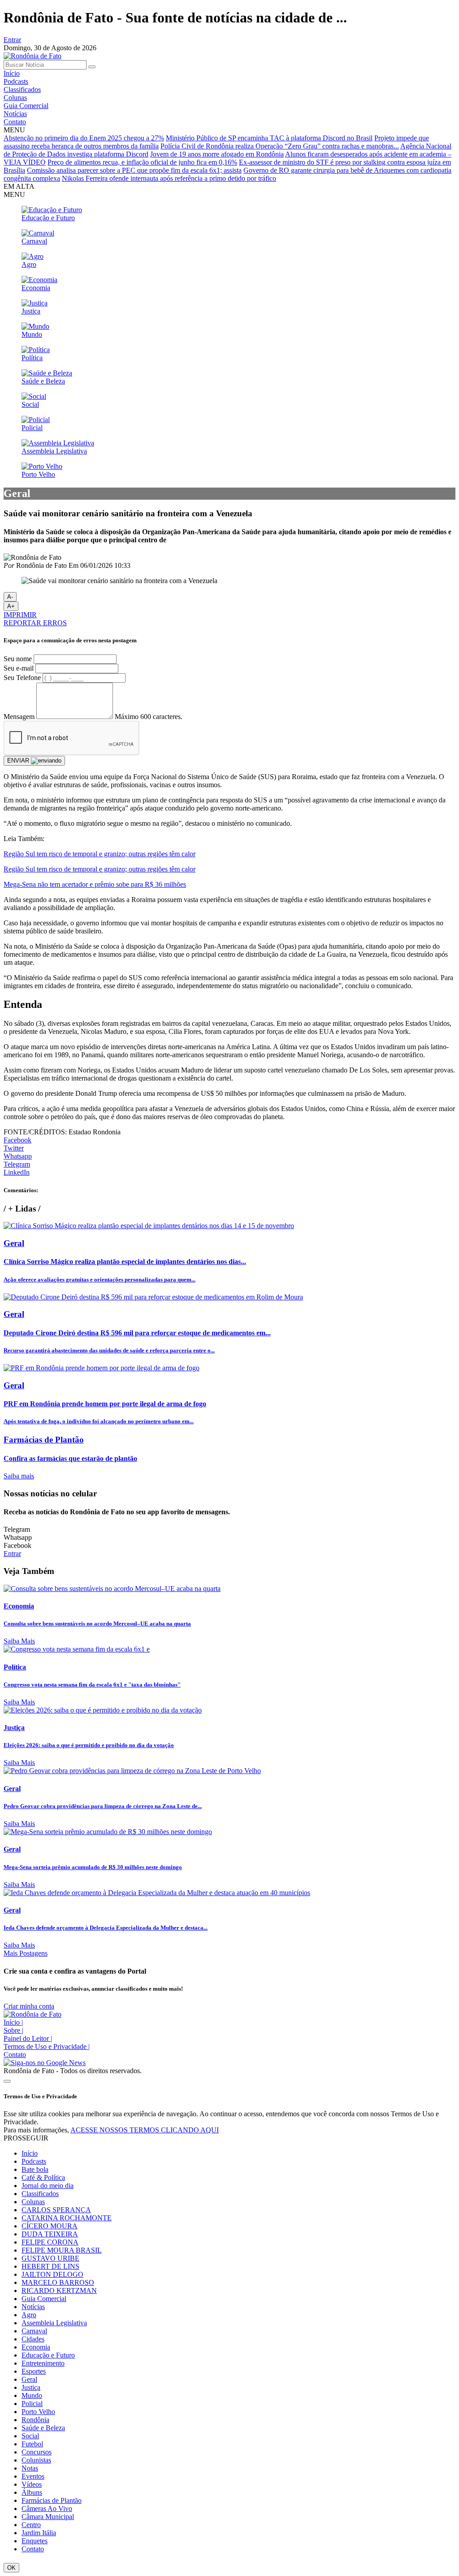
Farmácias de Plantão (52, 2500)
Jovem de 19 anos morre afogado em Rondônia (217, 154)
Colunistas (36, 2460)
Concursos (37, 2452)
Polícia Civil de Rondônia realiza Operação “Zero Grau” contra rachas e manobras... (280, 146)
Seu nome (18, 659)
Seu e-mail (19, 668)
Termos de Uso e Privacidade (47, 2046)
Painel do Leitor (28, 2038)
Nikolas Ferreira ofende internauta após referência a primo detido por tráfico (169, 178)
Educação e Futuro (48, 2355)
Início (12, 73)
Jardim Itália (39, 2533)
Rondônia (35, 2420)
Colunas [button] (33, 2202)
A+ (11, 606)
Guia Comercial (26, 106)
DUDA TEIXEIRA (50, 2234)
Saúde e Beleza (43, 2428)
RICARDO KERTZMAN (59, 2291)
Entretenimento (43, 2363)
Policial (32, 2404)
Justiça (31, 2387)
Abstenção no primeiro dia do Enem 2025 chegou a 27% (84, 138)
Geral (29, 2379)
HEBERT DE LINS (50, 2266)
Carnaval (34, 2331)
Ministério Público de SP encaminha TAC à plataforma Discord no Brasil (269, 138)
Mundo (32, 2395)
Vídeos (32, 2484)
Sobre (13, 2030)
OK (11, 2568)
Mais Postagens (26, 1953)
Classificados (22, 89)
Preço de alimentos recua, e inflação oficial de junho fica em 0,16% (142, 162)
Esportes (34, 2371)
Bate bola (35, 2169)
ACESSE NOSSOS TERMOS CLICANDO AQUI (145, 2130)
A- (10, 597)
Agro (29, 2315)
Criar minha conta (29, 2006)
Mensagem (19, 717)
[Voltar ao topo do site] (7, 2081)
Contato (15, 122)
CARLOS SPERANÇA (56, 2210)
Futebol (32, 2444)
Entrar (12, 40)
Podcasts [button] (34, 2161)
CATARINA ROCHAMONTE (67, 2218)
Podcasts (16, 81)
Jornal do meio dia (48, 2186)
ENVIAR (19, 761)
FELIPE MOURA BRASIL (62, 2250)
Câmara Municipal (48, 2517)
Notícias (15, 114)
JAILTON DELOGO (52, 2274)
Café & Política (43, 2177)
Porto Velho (38, 2412)
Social (30, 2436)
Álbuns (32, 2492)
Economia (36, 2347)
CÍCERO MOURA (50, 2226)
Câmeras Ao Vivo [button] (47, 2508)
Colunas (15, 98)
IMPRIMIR (20, 615)
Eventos (33, 2476)
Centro (31, 2525)
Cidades (33, 2339)
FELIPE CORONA (50, 2242)
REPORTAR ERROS (35, 623)
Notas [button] (30, 2468)
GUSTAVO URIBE (50, 2258)
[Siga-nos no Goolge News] (45, 2063)
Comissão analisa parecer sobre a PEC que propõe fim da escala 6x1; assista (134, 170)
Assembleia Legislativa (54, 2323)
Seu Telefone (22, 678)
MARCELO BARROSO (58, 2282)
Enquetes (35, 2541)
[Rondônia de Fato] (32, 56)
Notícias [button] (33, 2307)
